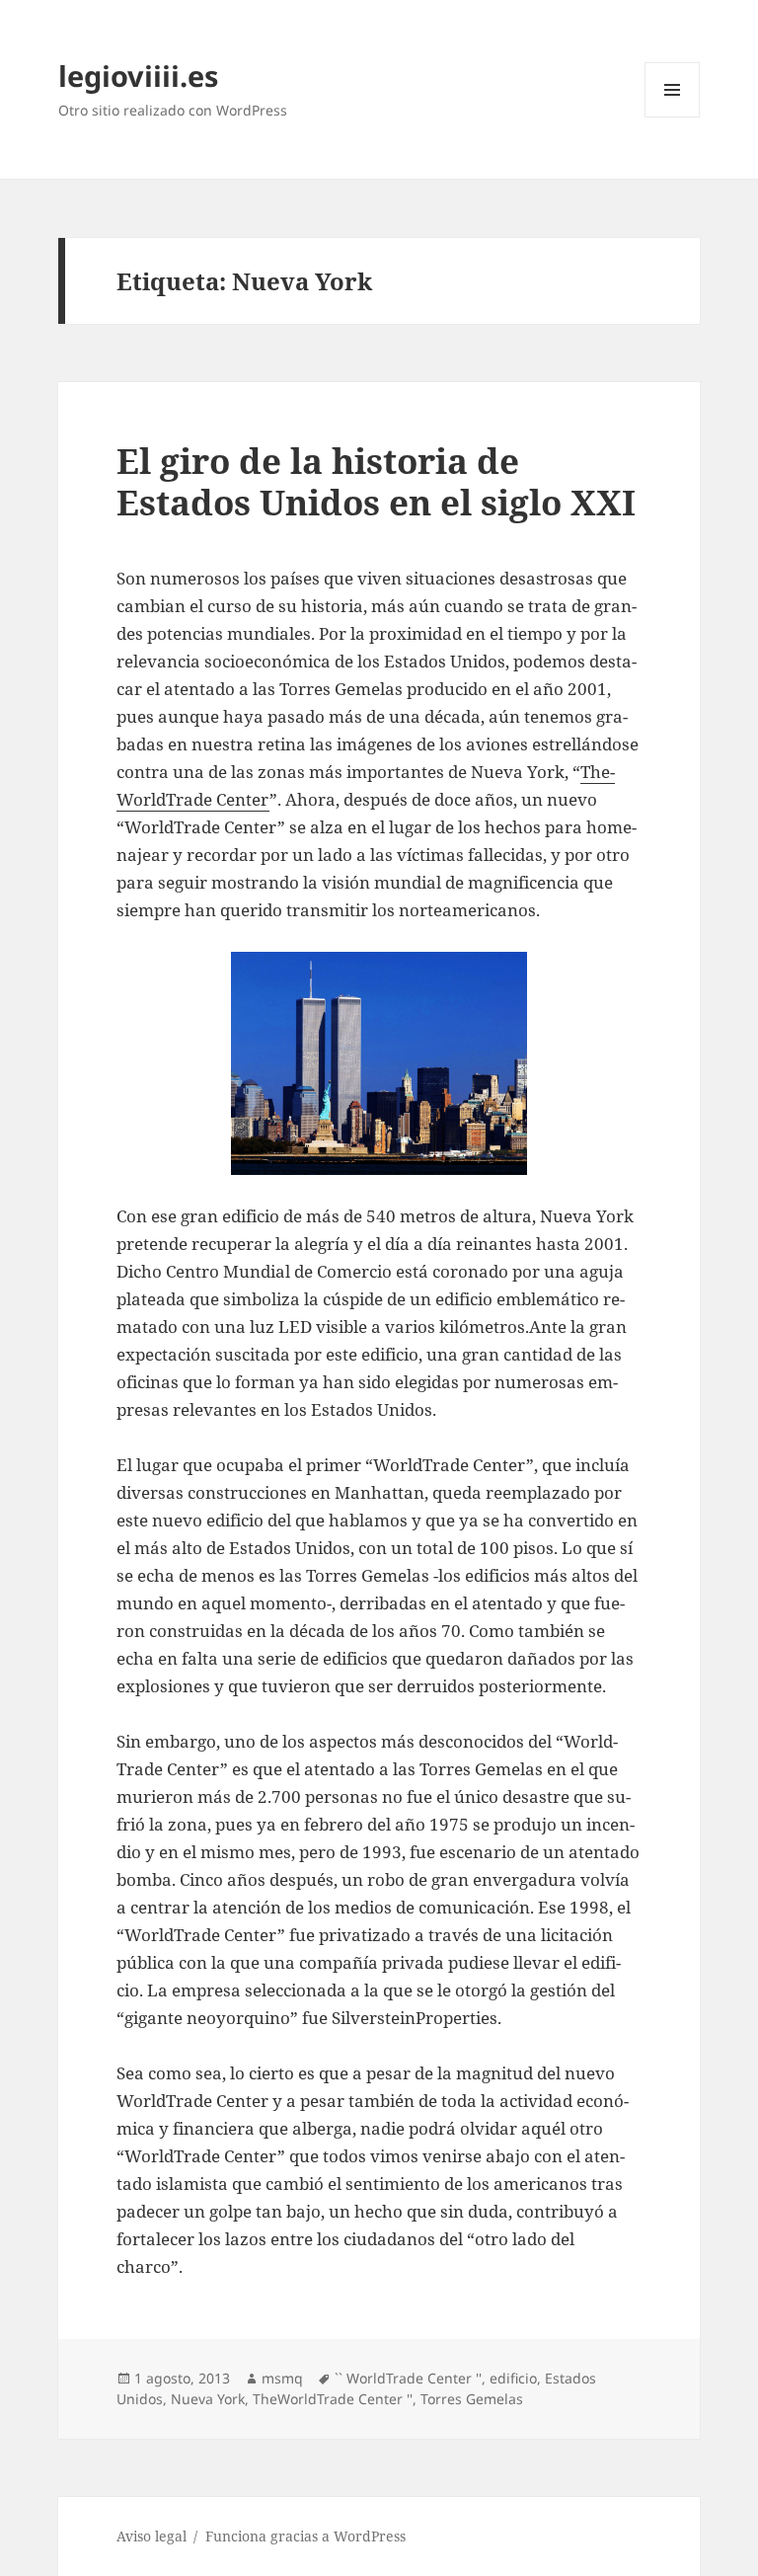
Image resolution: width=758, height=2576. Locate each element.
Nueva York (208, 2399)
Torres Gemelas (472, 2399)
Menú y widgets (673, 117)
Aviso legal (152, 2536)
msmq (282, 2378)
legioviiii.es (138, 76)
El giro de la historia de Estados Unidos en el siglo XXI (376, 481)
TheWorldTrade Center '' (333, 2399)
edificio (513, 2378)
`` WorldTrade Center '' (408, 2378)
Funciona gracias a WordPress (305, 2536)
